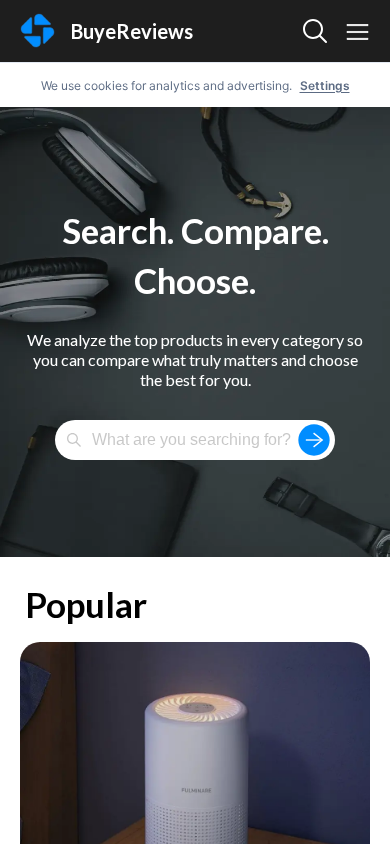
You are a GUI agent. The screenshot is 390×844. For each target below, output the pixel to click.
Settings (325, 85)
